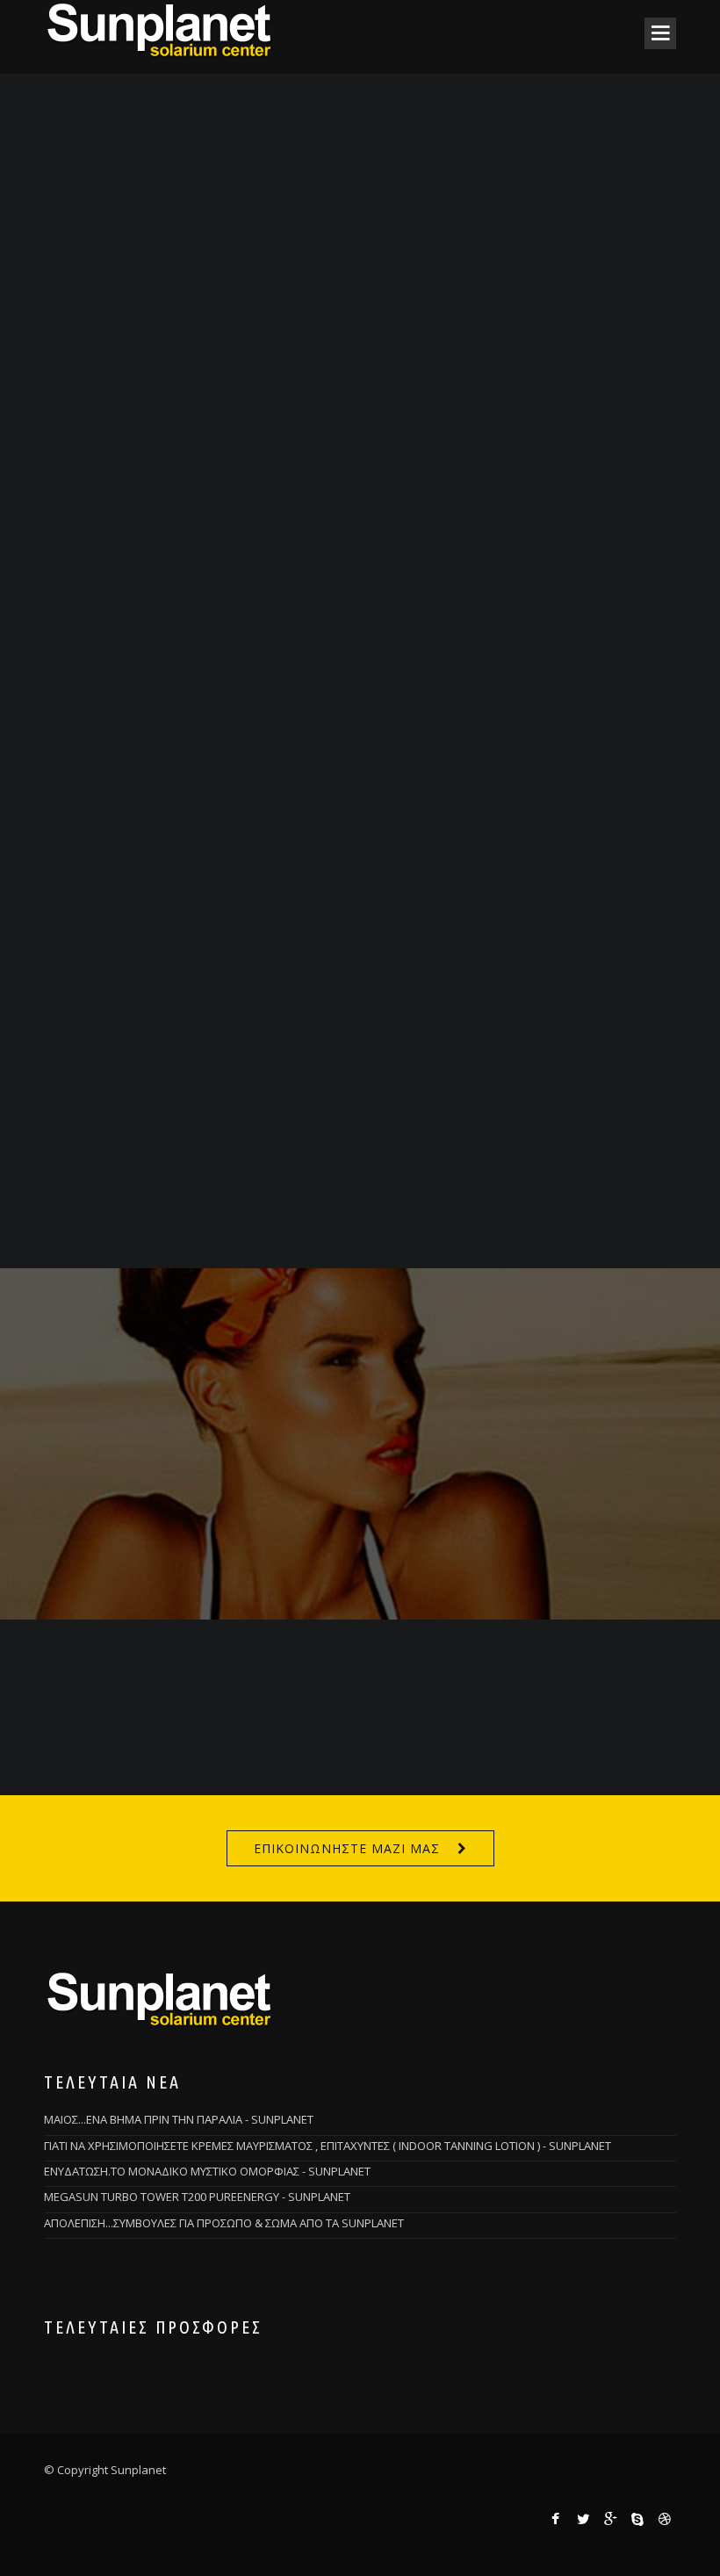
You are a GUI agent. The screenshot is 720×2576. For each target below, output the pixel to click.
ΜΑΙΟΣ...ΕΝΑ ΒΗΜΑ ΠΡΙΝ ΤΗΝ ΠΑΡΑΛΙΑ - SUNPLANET (179, 2119)
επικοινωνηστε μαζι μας (347, 1848)
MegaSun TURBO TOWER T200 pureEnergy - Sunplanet (197, 2197)
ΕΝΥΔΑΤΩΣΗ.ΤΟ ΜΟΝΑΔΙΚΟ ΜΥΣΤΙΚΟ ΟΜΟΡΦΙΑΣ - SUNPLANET (207, 2171)
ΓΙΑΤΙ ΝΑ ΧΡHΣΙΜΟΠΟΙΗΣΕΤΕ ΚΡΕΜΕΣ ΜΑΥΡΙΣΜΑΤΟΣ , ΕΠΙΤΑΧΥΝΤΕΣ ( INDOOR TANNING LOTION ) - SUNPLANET (328, 2146)
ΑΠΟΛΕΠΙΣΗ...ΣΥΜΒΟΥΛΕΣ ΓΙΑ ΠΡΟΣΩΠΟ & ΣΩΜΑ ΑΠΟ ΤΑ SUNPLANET (224, 2223)
